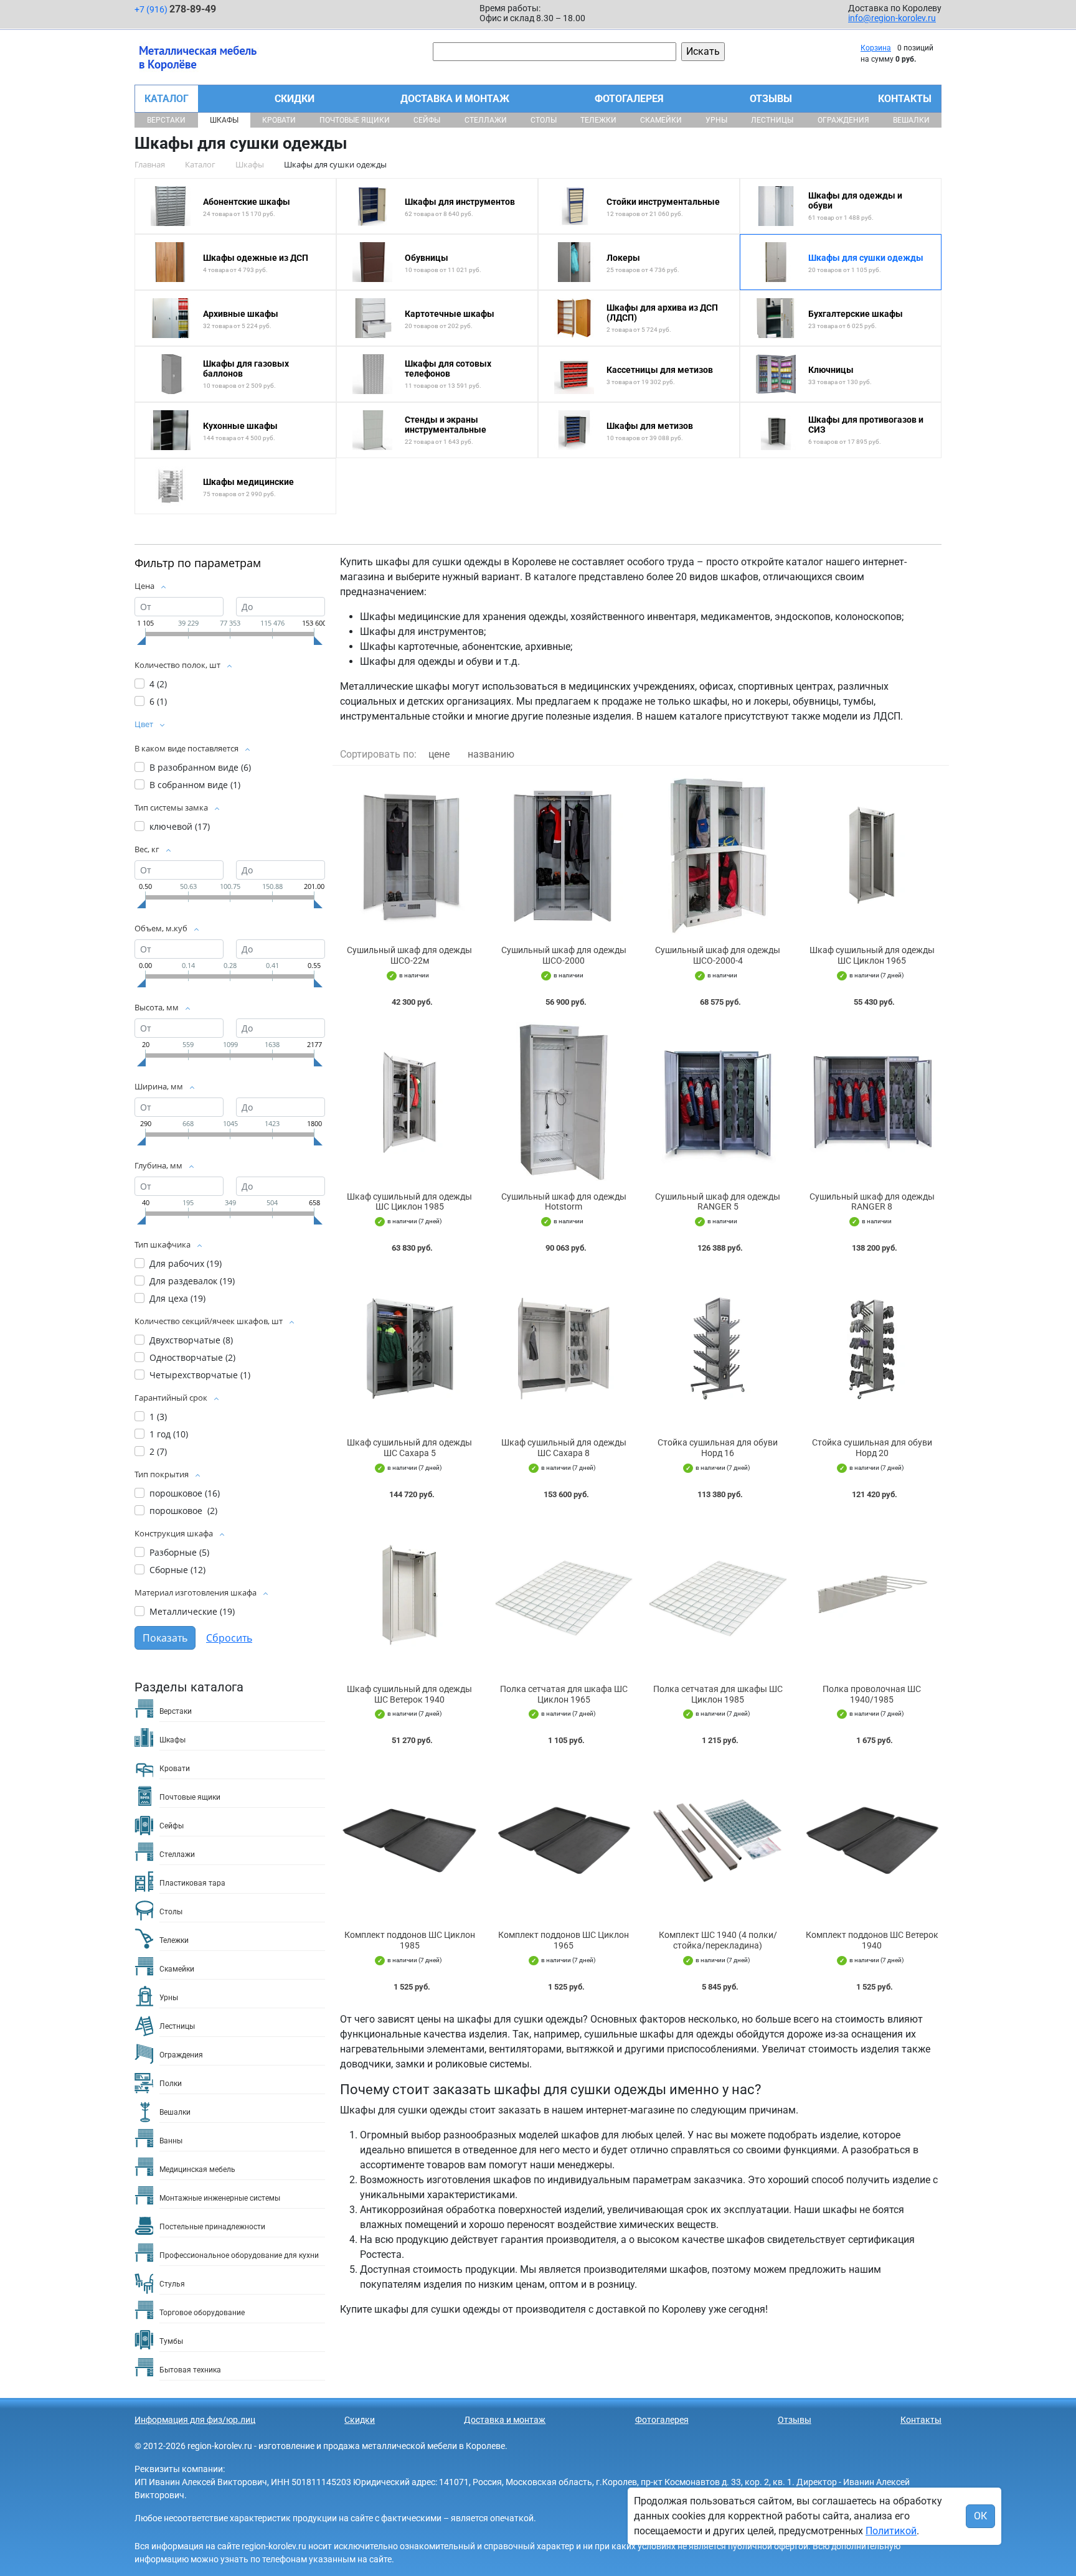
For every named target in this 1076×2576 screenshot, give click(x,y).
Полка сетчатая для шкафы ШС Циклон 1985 (718, 1694)
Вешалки (911, 120)
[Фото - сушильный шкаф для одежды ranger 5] (718, 1102)
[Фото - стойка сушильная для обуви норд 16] (718, 1348)
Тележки (598, 120)
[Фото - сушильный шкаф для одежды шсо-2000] (564, 856)
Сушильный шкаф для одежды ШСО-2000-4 (718, 955)
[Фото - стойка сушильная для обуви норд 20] (872, 1348)
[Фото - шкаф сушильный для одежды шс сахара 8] (564, 1348)
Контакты (905, 99)
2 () (158, 1451)
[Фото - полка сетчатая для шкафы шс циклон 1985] (718, 1595)
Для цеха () (177, 1298)
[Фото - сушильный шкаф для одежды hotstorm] (564, 1102)
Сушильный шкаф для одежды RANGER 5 (718, 1202)
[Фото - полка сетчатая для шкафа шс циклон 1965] (564, 1595)
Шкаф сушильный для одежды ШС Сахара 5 (409, 1448)
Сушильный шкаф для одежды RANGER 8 (872, 1202)
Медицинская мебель (197, 2169)
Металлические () (192, 1611)
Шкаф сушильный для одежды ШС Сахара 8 (564, 1448)
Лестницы (772, 120)
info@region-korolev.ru (892, 18)
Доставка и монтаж (455, 99)
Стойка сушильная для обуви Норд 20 (872, 1448)
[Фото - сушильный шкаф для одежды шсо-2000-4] (718, 856)
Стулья (172, 2284)
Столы (544, 120)
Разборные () (179, 1552)
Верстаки (166, 120)
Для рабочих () (186, 1263)
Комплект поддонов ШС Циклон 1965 (564, 1940)
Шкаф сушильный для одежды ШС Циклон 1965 (872, 955)
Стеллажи (486, 120)
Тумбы (171, 2341)
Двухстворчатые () (191, 1340)
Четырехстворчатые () (200, 1375)
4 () (158, 684)
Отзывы (771, 99)
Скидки (295, 99)
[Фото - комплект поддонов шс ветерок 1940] (872, 1840)
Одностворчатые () (192, 1357)
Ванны (171, 2141)
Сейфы (427, 120)
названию (491, 754)
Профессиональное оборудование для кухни (239, 2255)
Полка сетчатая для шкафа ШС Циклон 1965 (564, 1694)
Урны (716, 120)
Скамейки (661, 120)
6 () (158, 701)
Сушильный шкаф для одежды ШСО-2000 (564, 955)
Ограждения (843, 120)
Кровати (279, 120)
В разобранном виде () (200, 767)
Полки (171, 2084)
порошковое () (185, 1493)
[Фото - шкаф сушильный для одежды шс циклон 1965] (872, 856)
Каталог (167, 99)
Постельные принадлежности (212, 2227)
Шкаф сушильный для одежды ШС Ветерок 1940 (409, 1694)
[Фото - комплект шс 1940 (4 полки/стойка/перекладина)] (718, 1840)
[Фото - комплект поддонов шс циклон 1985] (410, 1840)
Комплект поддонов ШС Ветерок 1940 (872, 1940)
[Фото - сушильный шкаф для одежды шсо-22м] (410, 856)
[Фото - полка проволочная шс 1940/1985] (872, 1595)
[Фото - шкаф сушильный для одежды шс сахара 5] (410, 1348)
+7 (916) (175, 9)
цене (439, 754)
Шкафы (224, 120)
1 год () (169, 1434)
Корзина (876, 48)
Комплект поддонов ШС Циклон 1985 (410, 1940)
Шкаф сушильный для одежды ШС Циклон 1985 (409, 1202)
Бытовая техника (190, 2370)
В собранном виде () (195, 785)
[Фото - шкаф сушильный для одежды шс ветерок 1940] (410, 1595)
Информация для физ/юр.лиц (195, 2420)
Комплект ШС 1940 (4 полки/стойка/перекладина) (718, 1940)
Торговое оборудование (202, 2313)
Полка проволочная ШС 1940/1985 (872, 1694)
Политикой (891, 2531)
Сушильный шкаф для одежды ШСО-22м (409, 955)
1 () (158, 1417)
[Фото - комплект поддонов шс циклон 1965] (564, 1840)
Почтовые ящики (355, 120)
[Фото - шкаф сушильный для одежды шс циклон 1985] (410, 1102)
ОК (980, 2516)
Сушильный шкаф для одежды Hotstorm (564, 1202)
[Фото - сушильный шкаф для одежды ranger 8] (872, 1102)
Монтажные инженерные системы (220, 2198)
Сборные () (177, 1570)
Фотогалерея (629, 99)
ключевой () (180, 826)
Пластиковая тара (192, 1883)
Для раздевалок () (192, 1281)
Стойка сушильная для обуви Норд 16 (718, 1448)
